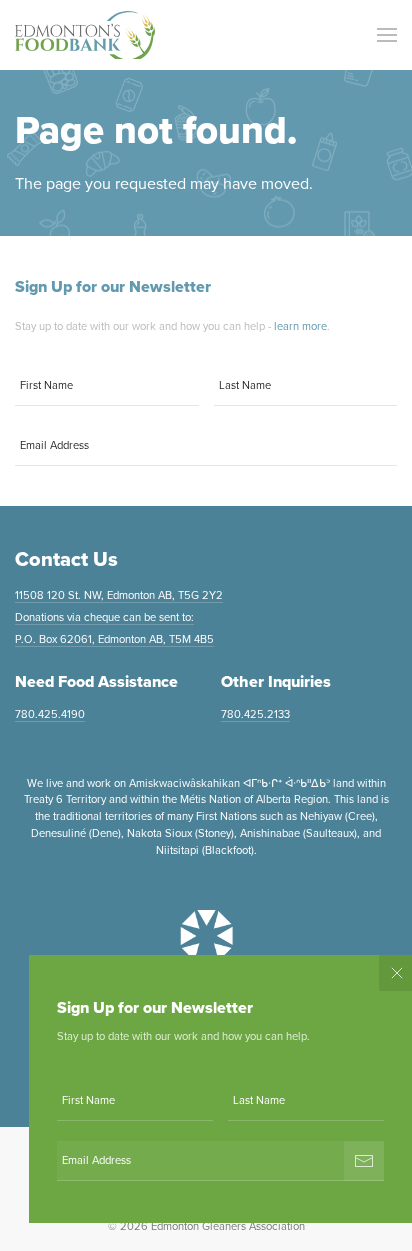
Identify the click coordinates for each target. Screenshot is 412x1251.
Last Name (245, 385)
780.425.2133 (255, 714)
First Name (46, 385)
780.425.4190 (50, 714)
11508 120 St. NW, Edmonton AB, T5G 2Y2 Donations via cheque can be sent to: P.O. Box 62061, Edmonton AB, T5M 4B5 (119, 618)
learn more (300, 326)
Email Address (54, 445)
